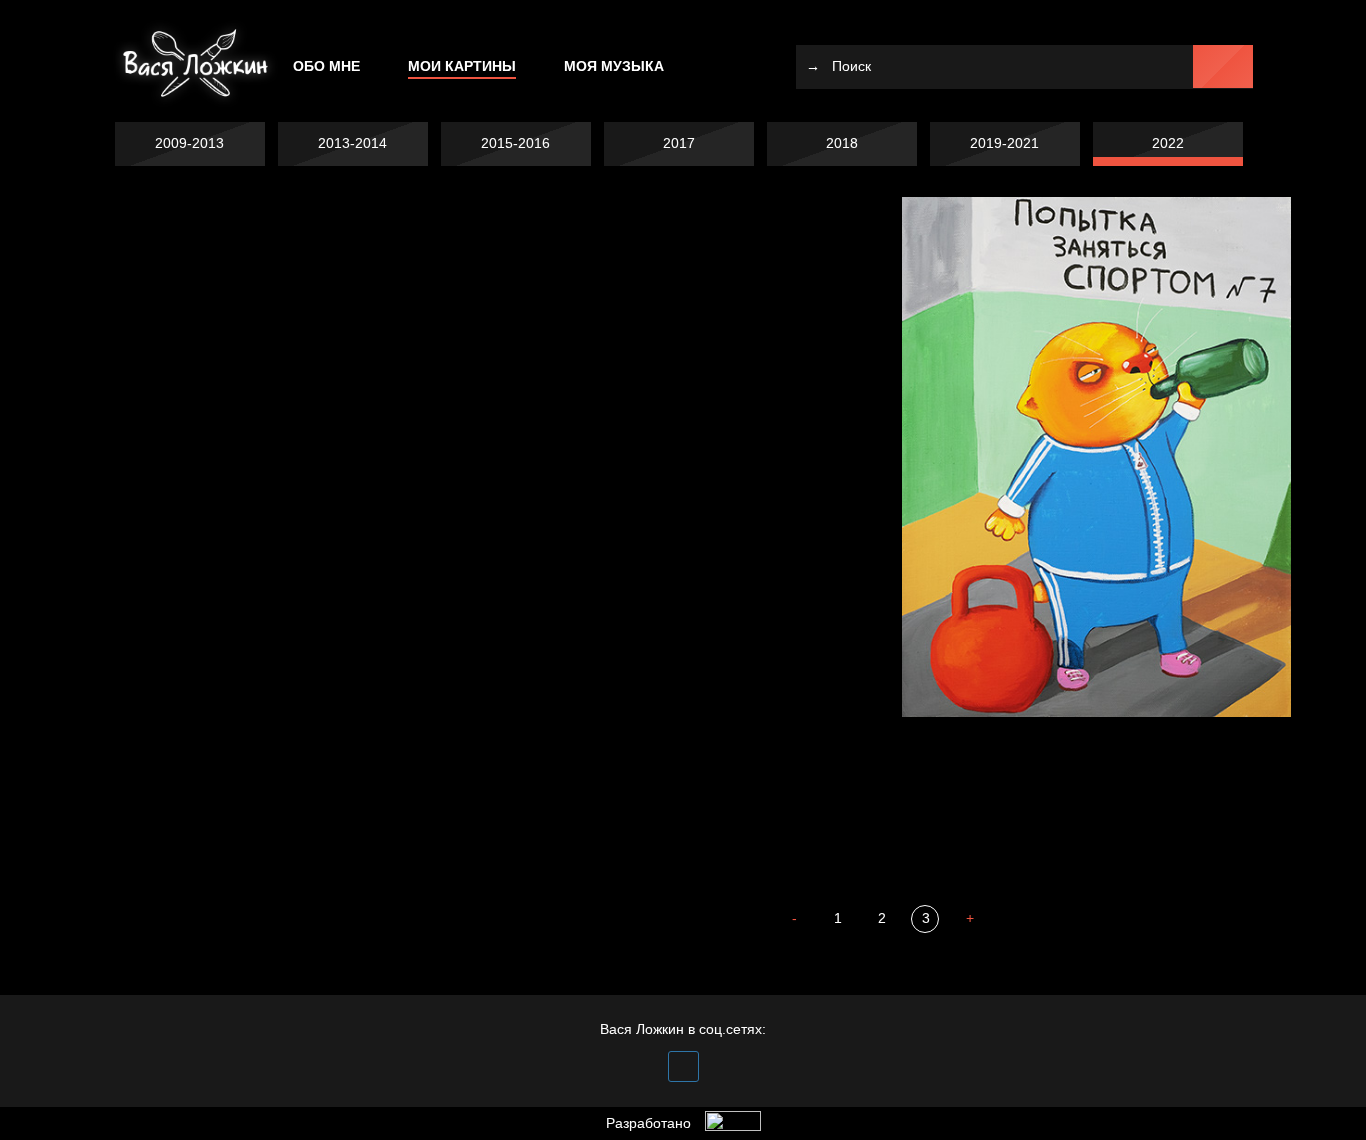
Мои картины (462, 66)
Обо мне (326, 66)
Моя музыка (614, 66)
